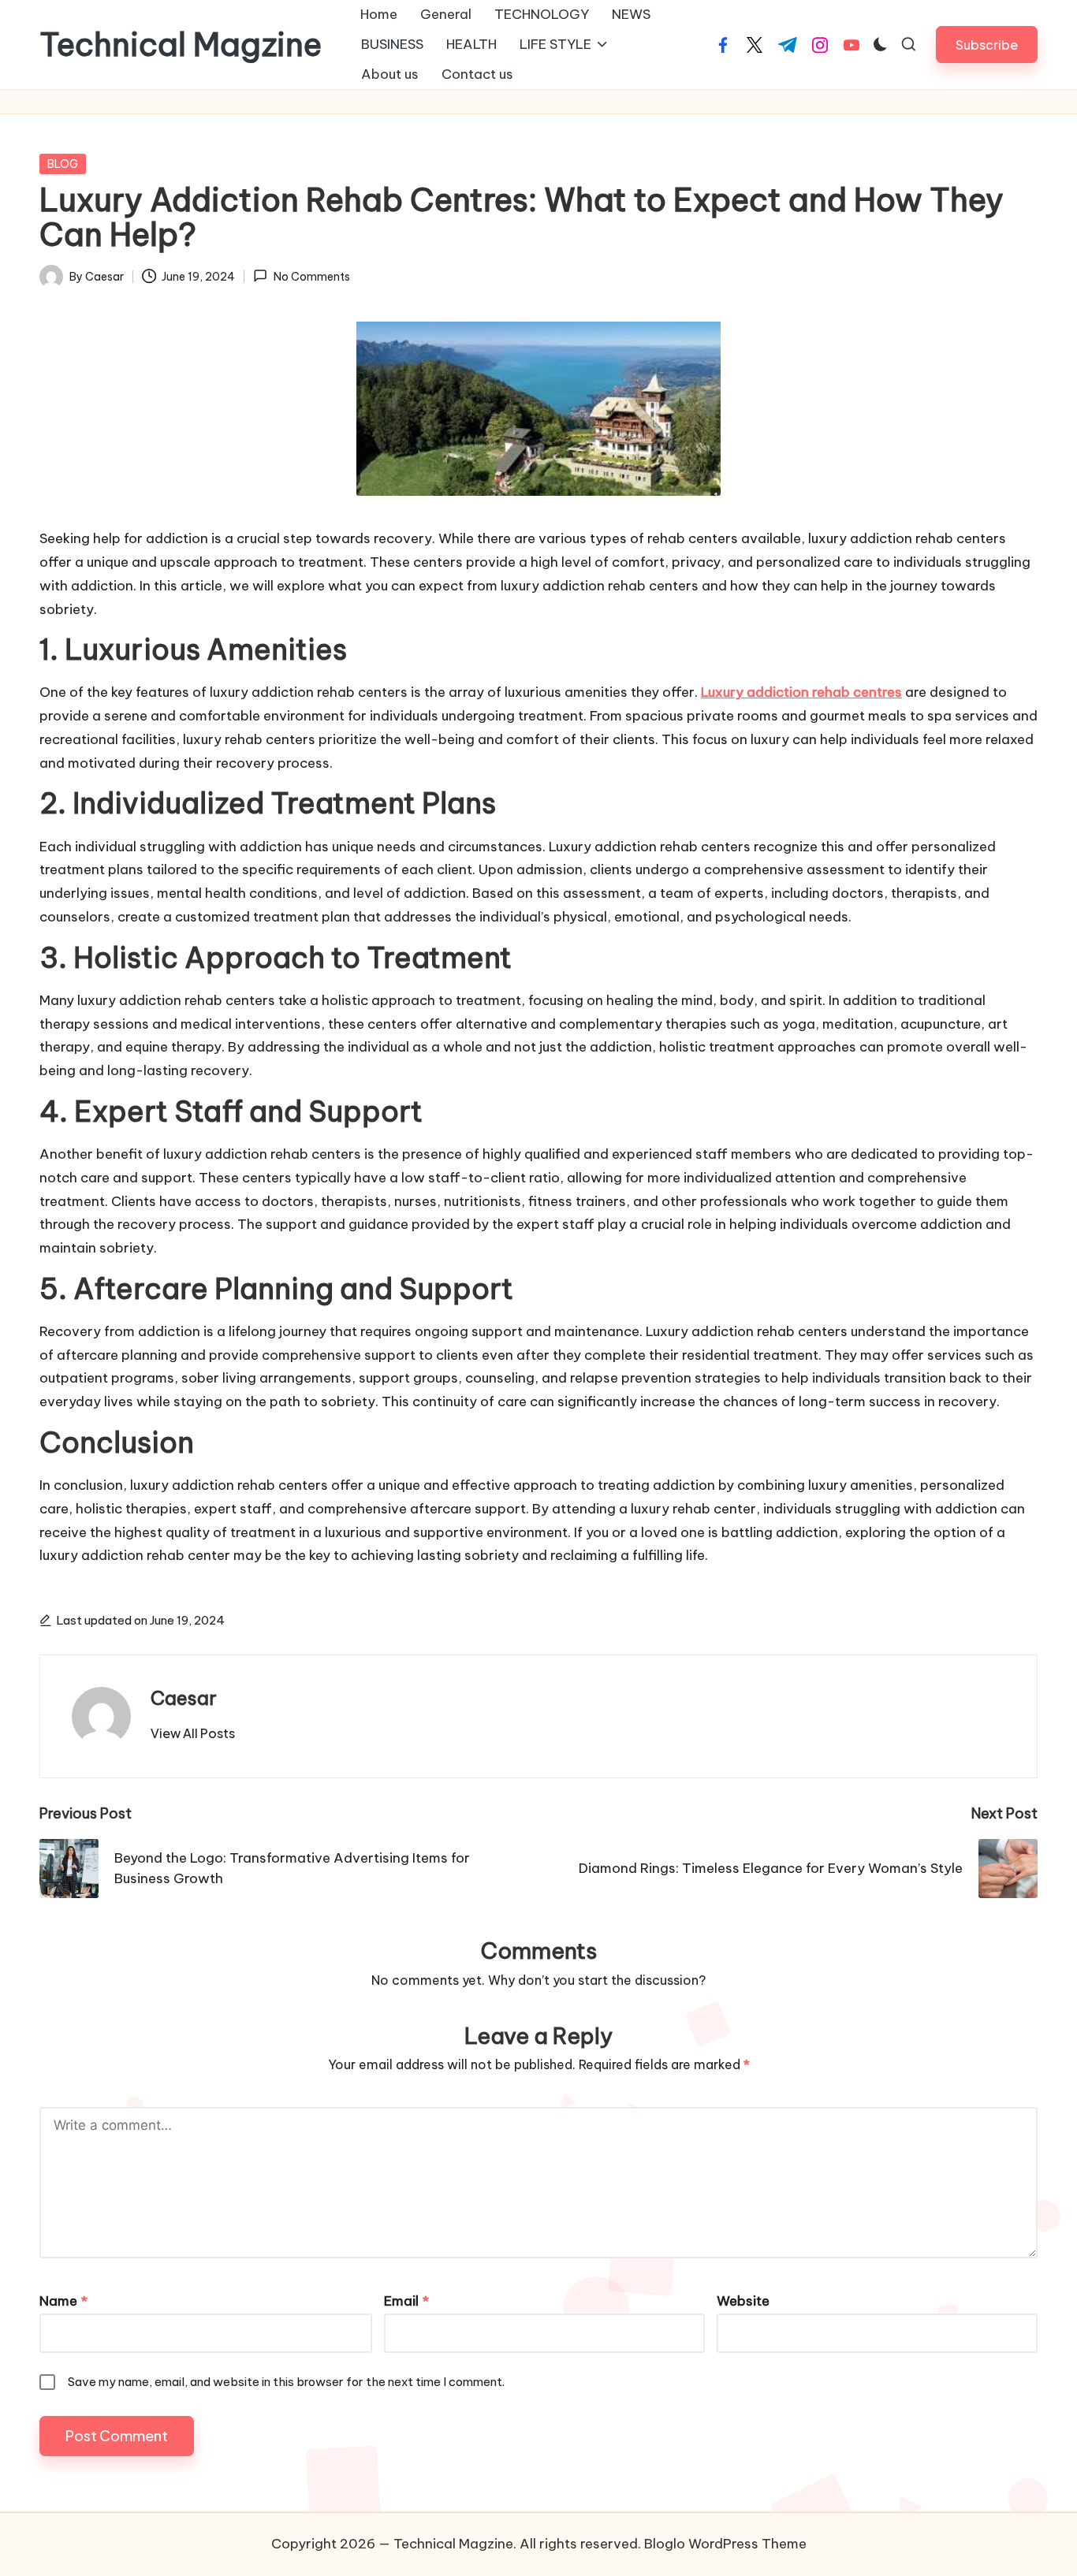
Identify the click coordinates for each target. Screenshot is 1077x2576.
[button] (987, 45)
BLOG (63, 164)
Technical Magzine (181, 45)
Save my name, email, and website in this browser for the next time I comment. (286, 2382)
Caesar (184, 1698)
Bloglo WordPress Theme (725, 2544)
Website (743, 2301)
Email (406, 2301)
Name (63, 2301)
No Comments (311, 277)
